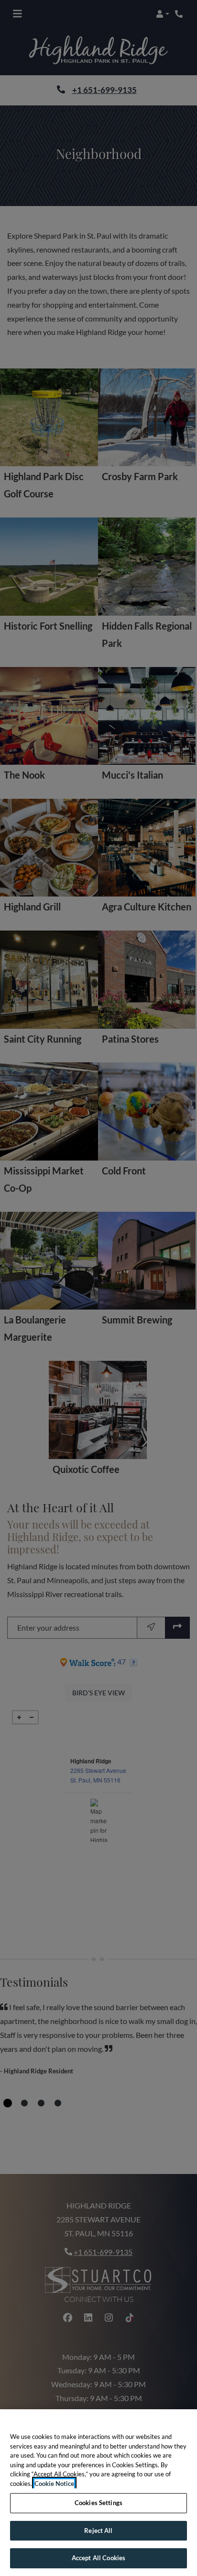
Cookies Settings (98, 2503)
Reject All (98, 2530)
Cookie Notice (54, 2484)
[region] (98, 2493)
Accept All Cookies (98, 2558)
